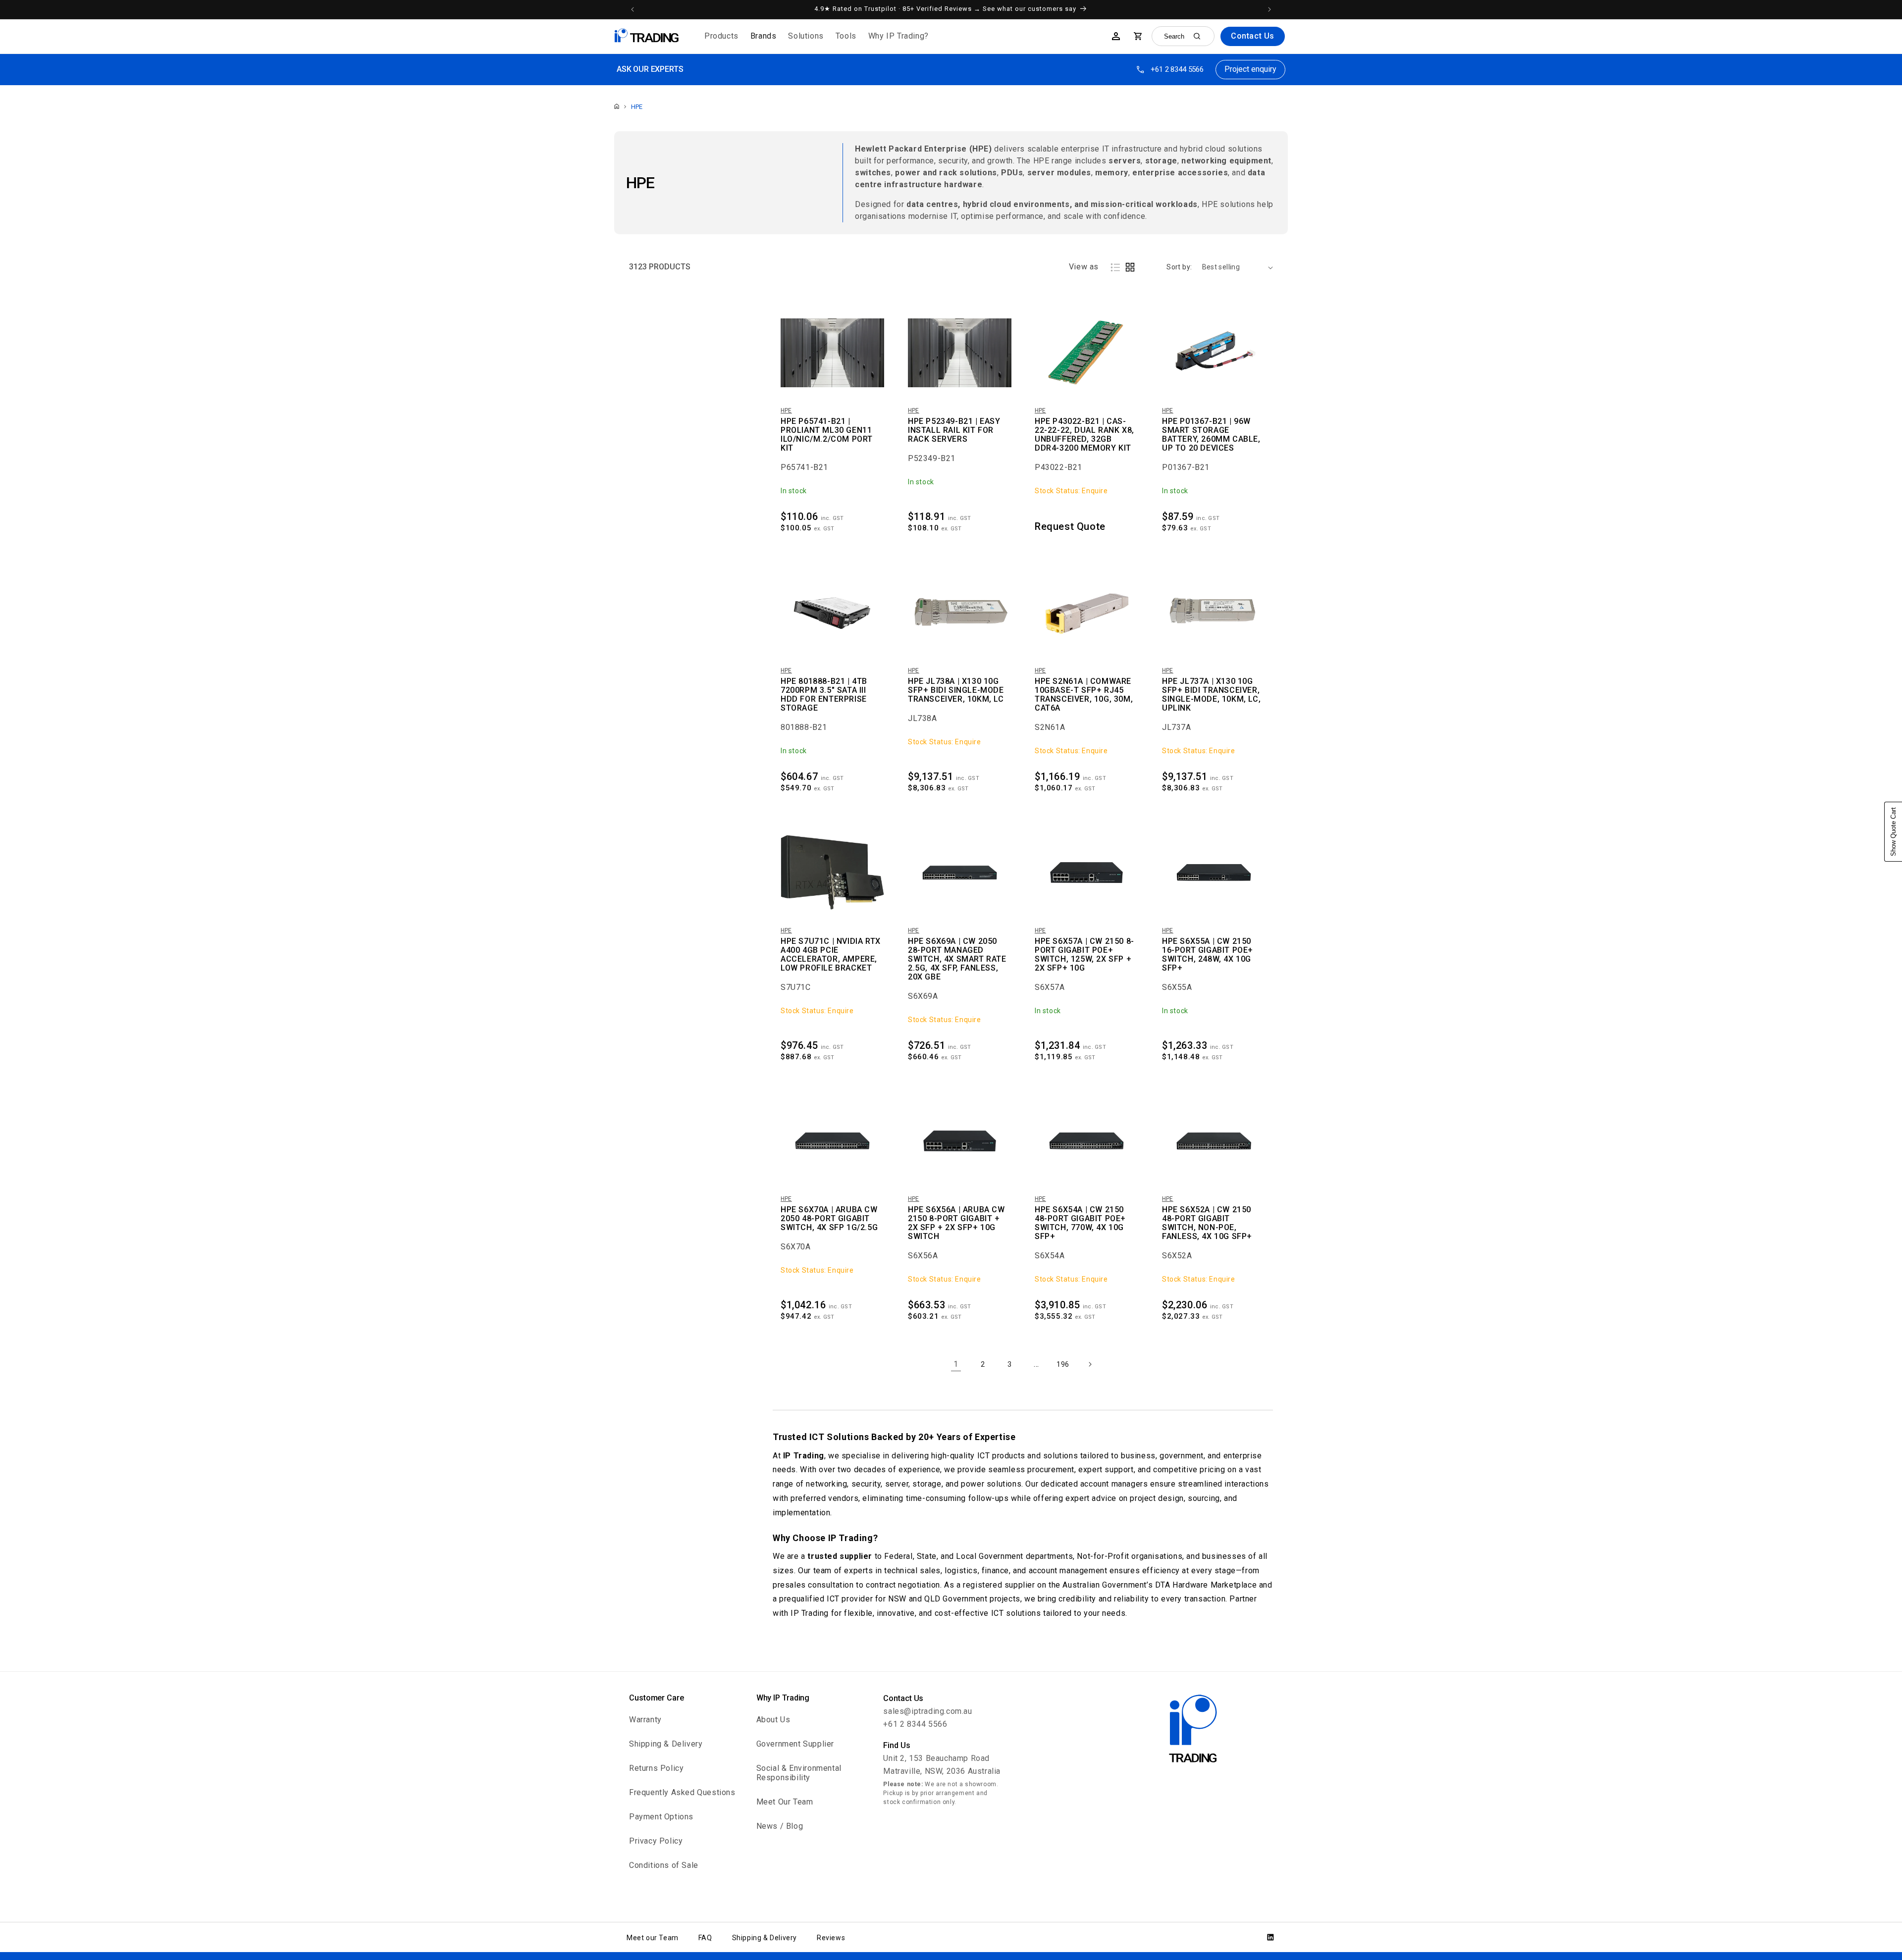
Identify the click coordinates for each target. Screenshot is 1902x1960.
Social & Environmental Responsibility (799, 1773)
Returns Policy (656, 1768)
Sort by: (1179, 267)
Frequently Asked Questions (682, 1792)
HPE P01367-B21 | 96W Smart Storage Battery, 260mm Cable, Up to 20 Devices (1211, 435)
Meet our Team (653, 1938)
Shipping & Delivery (666, 1744)
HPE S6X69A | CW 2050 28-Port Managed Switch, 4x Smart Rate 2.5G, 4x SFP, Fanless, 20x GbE (957, 959)
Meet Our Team (785, 1802)
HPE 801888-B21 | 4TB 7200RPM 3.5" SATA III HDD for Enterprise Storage (824, 695)
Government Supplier (795, 1744)
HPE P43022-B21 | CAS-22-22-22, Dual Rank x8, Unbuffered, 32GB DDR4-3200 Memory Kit (1084, 435)
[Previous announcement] (633, 9)
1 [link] (956, 1364)
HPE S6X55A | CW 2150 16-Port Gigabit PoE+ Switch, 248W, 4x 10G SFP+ (1208, 955)
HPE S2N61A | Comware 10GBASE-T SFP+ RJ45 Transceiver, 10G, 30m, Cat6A (1084, 695)
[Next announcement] (1269, 9)
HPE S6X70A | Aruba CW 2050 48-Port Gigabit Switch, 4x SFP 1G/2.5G (829, 1219)
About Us (773, 1720)
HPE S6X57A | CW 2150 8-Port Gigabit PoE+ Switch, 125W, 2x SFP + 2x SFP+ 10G (1084, 955)
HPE (637, 107)
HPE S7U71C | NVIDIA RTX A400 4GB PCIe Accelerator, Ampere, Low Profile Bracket (831, 955)
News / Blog (780, 1826)
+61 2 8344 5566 (1177, 69)
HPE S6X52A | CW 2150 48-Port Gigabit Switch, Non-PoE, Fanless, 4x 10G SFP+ (1207, 1223)
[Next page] (1090, 1364)
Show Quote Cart (1893, 832)
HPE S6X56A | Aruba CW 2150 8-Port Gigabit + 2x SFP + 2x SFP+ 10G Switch (956, 1223)
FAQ (705, 1938)
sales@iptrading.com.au (927, 1711)
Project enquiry (1250, 69)
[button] (721, 36)
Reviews (831, 1938)
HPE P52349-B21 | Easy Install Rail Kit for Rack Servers (954, 430)
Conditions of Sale (664, 1865)
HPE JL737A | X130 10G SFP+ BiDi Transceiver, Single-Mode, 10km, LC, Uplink (1211, 695)
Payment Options (661, 1817)
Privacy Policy (656, 1841)
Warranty (645, 1720)
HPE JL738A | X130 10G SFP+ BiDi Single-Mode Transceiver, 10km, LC (956, 690)
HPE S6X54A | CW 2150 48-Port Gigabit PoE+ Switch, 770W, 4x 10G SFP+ (1080, 1223)
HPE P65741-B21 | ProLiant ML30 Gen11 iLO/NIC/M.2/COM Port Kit (827, 435)
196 (1063, 1364)
